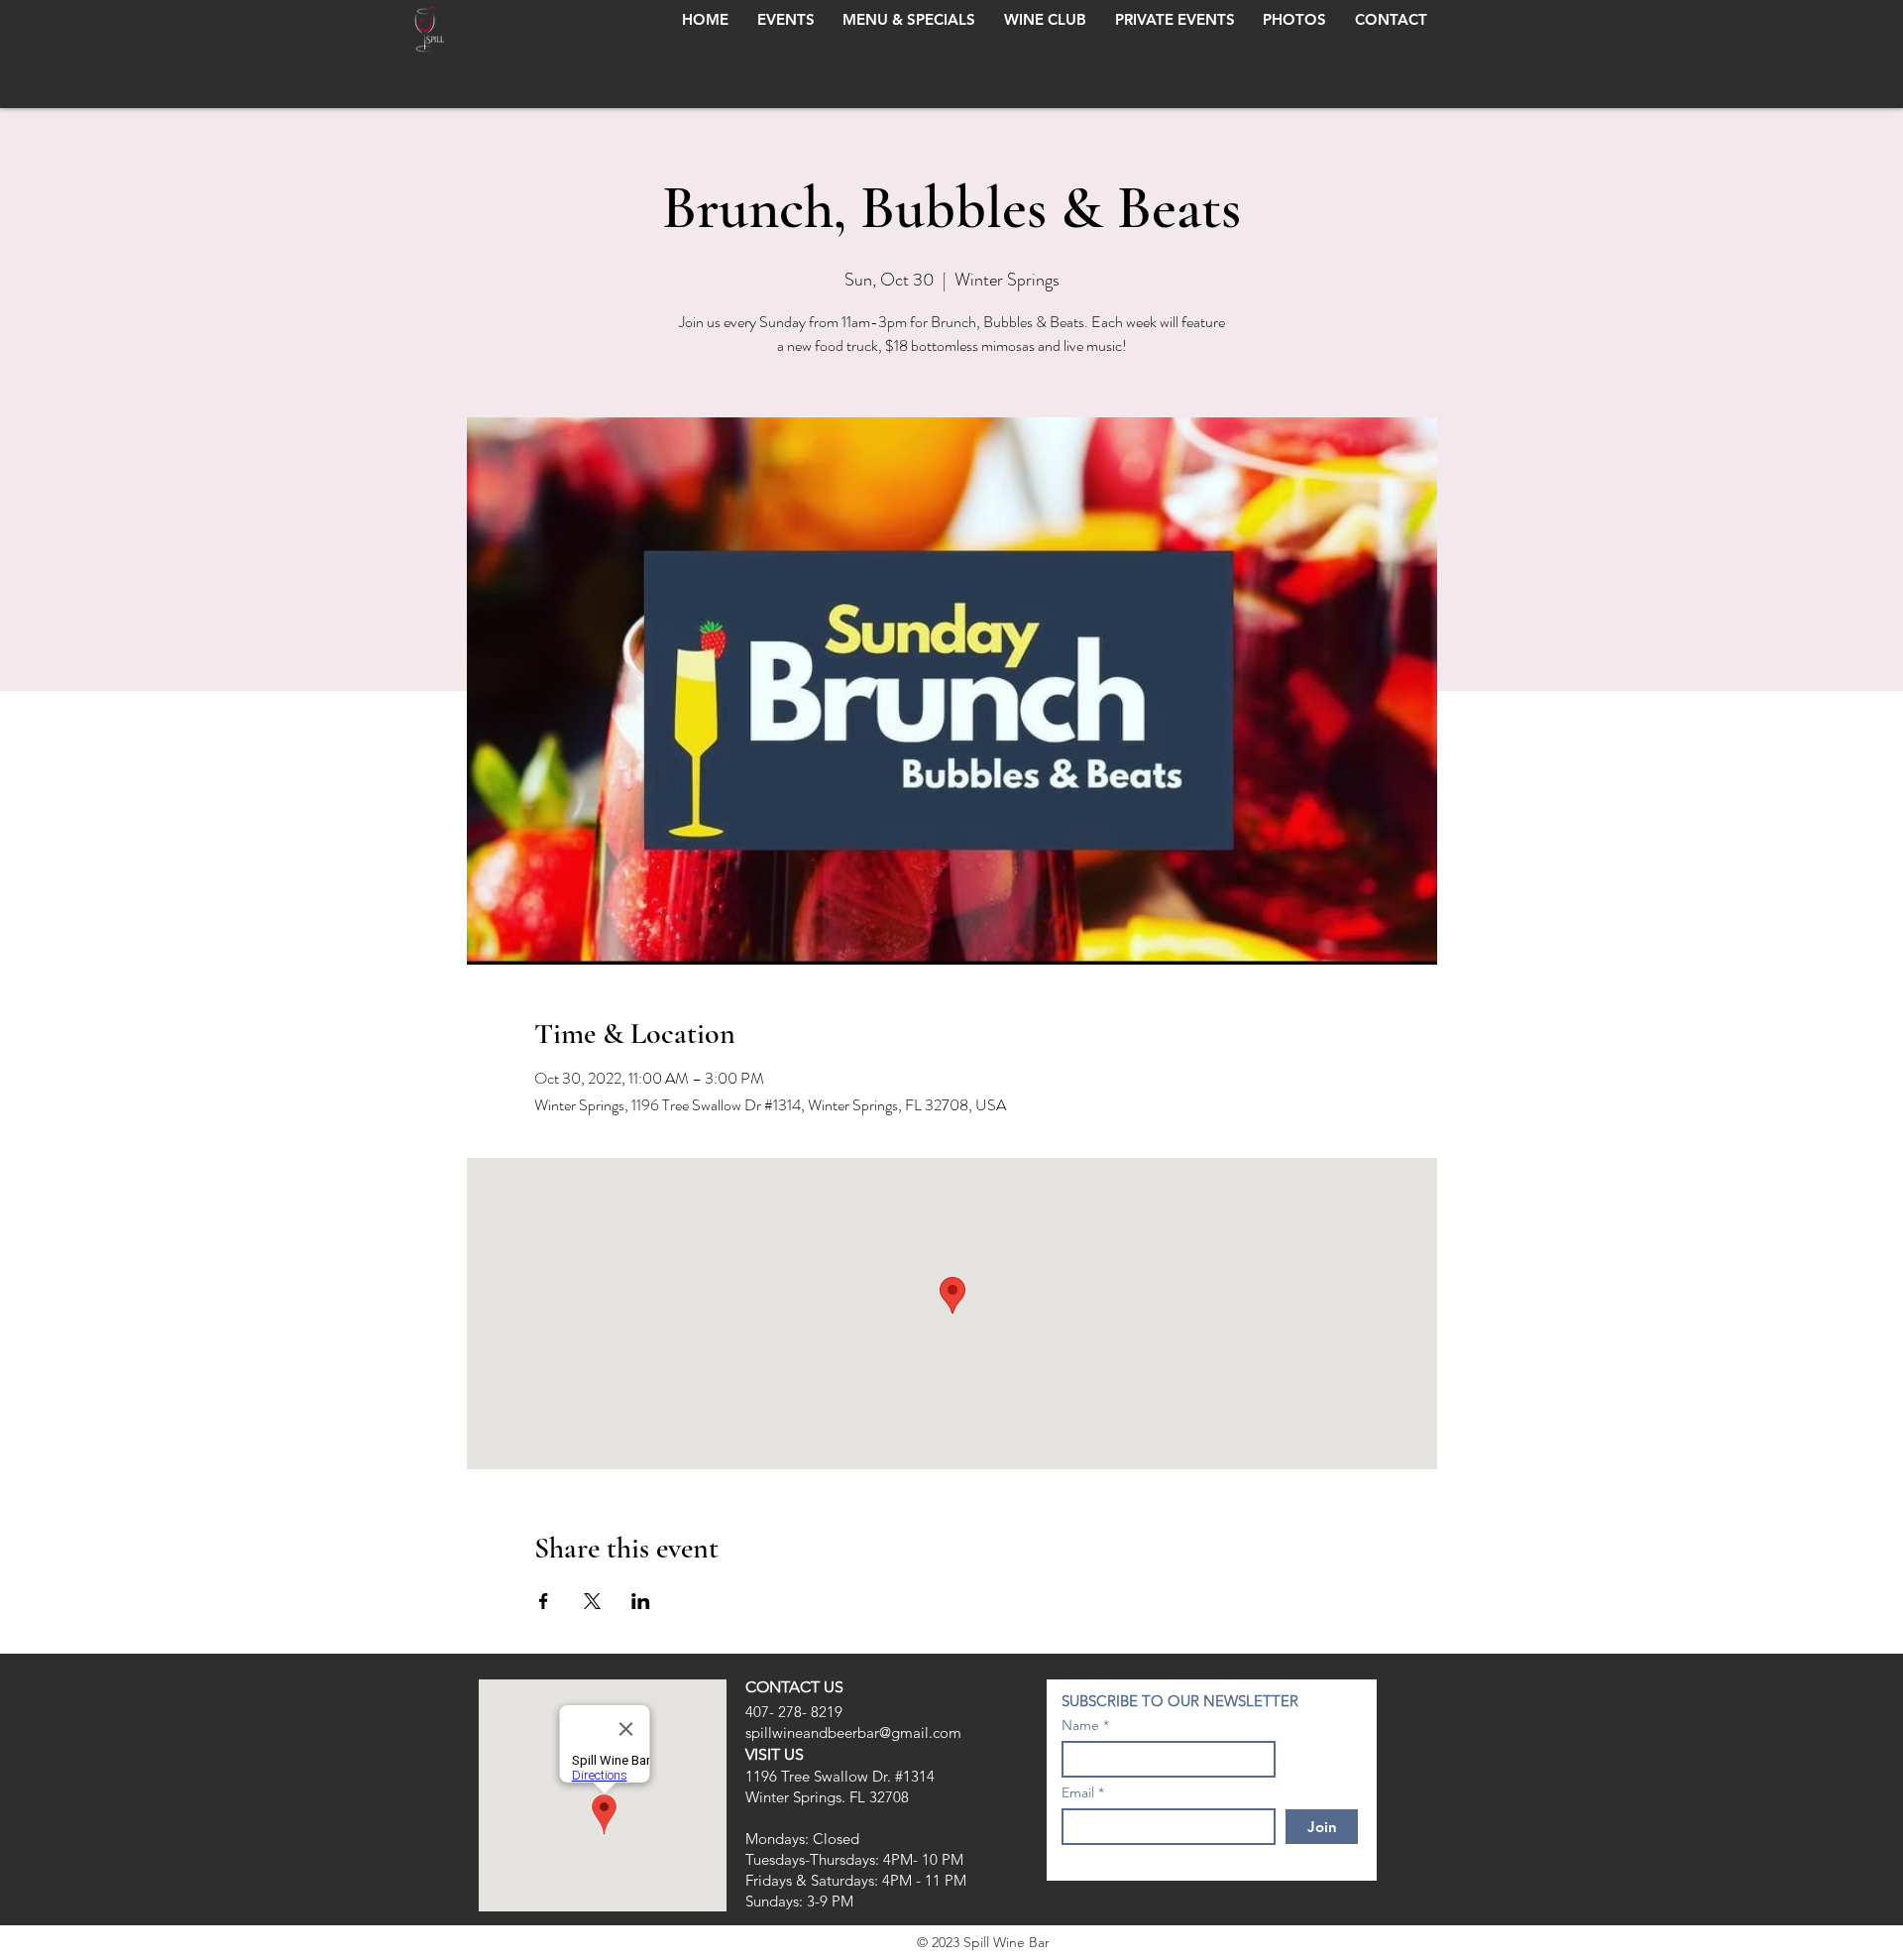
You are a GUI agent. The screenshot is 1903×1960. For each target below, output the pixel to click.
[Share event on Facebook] (544, 1601)
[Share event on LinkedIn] (641, 1601)
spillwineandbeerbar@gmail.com (853, 1732)
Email (1078, 1792)
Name (1080, 1725)
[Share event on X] (592, 1601)
